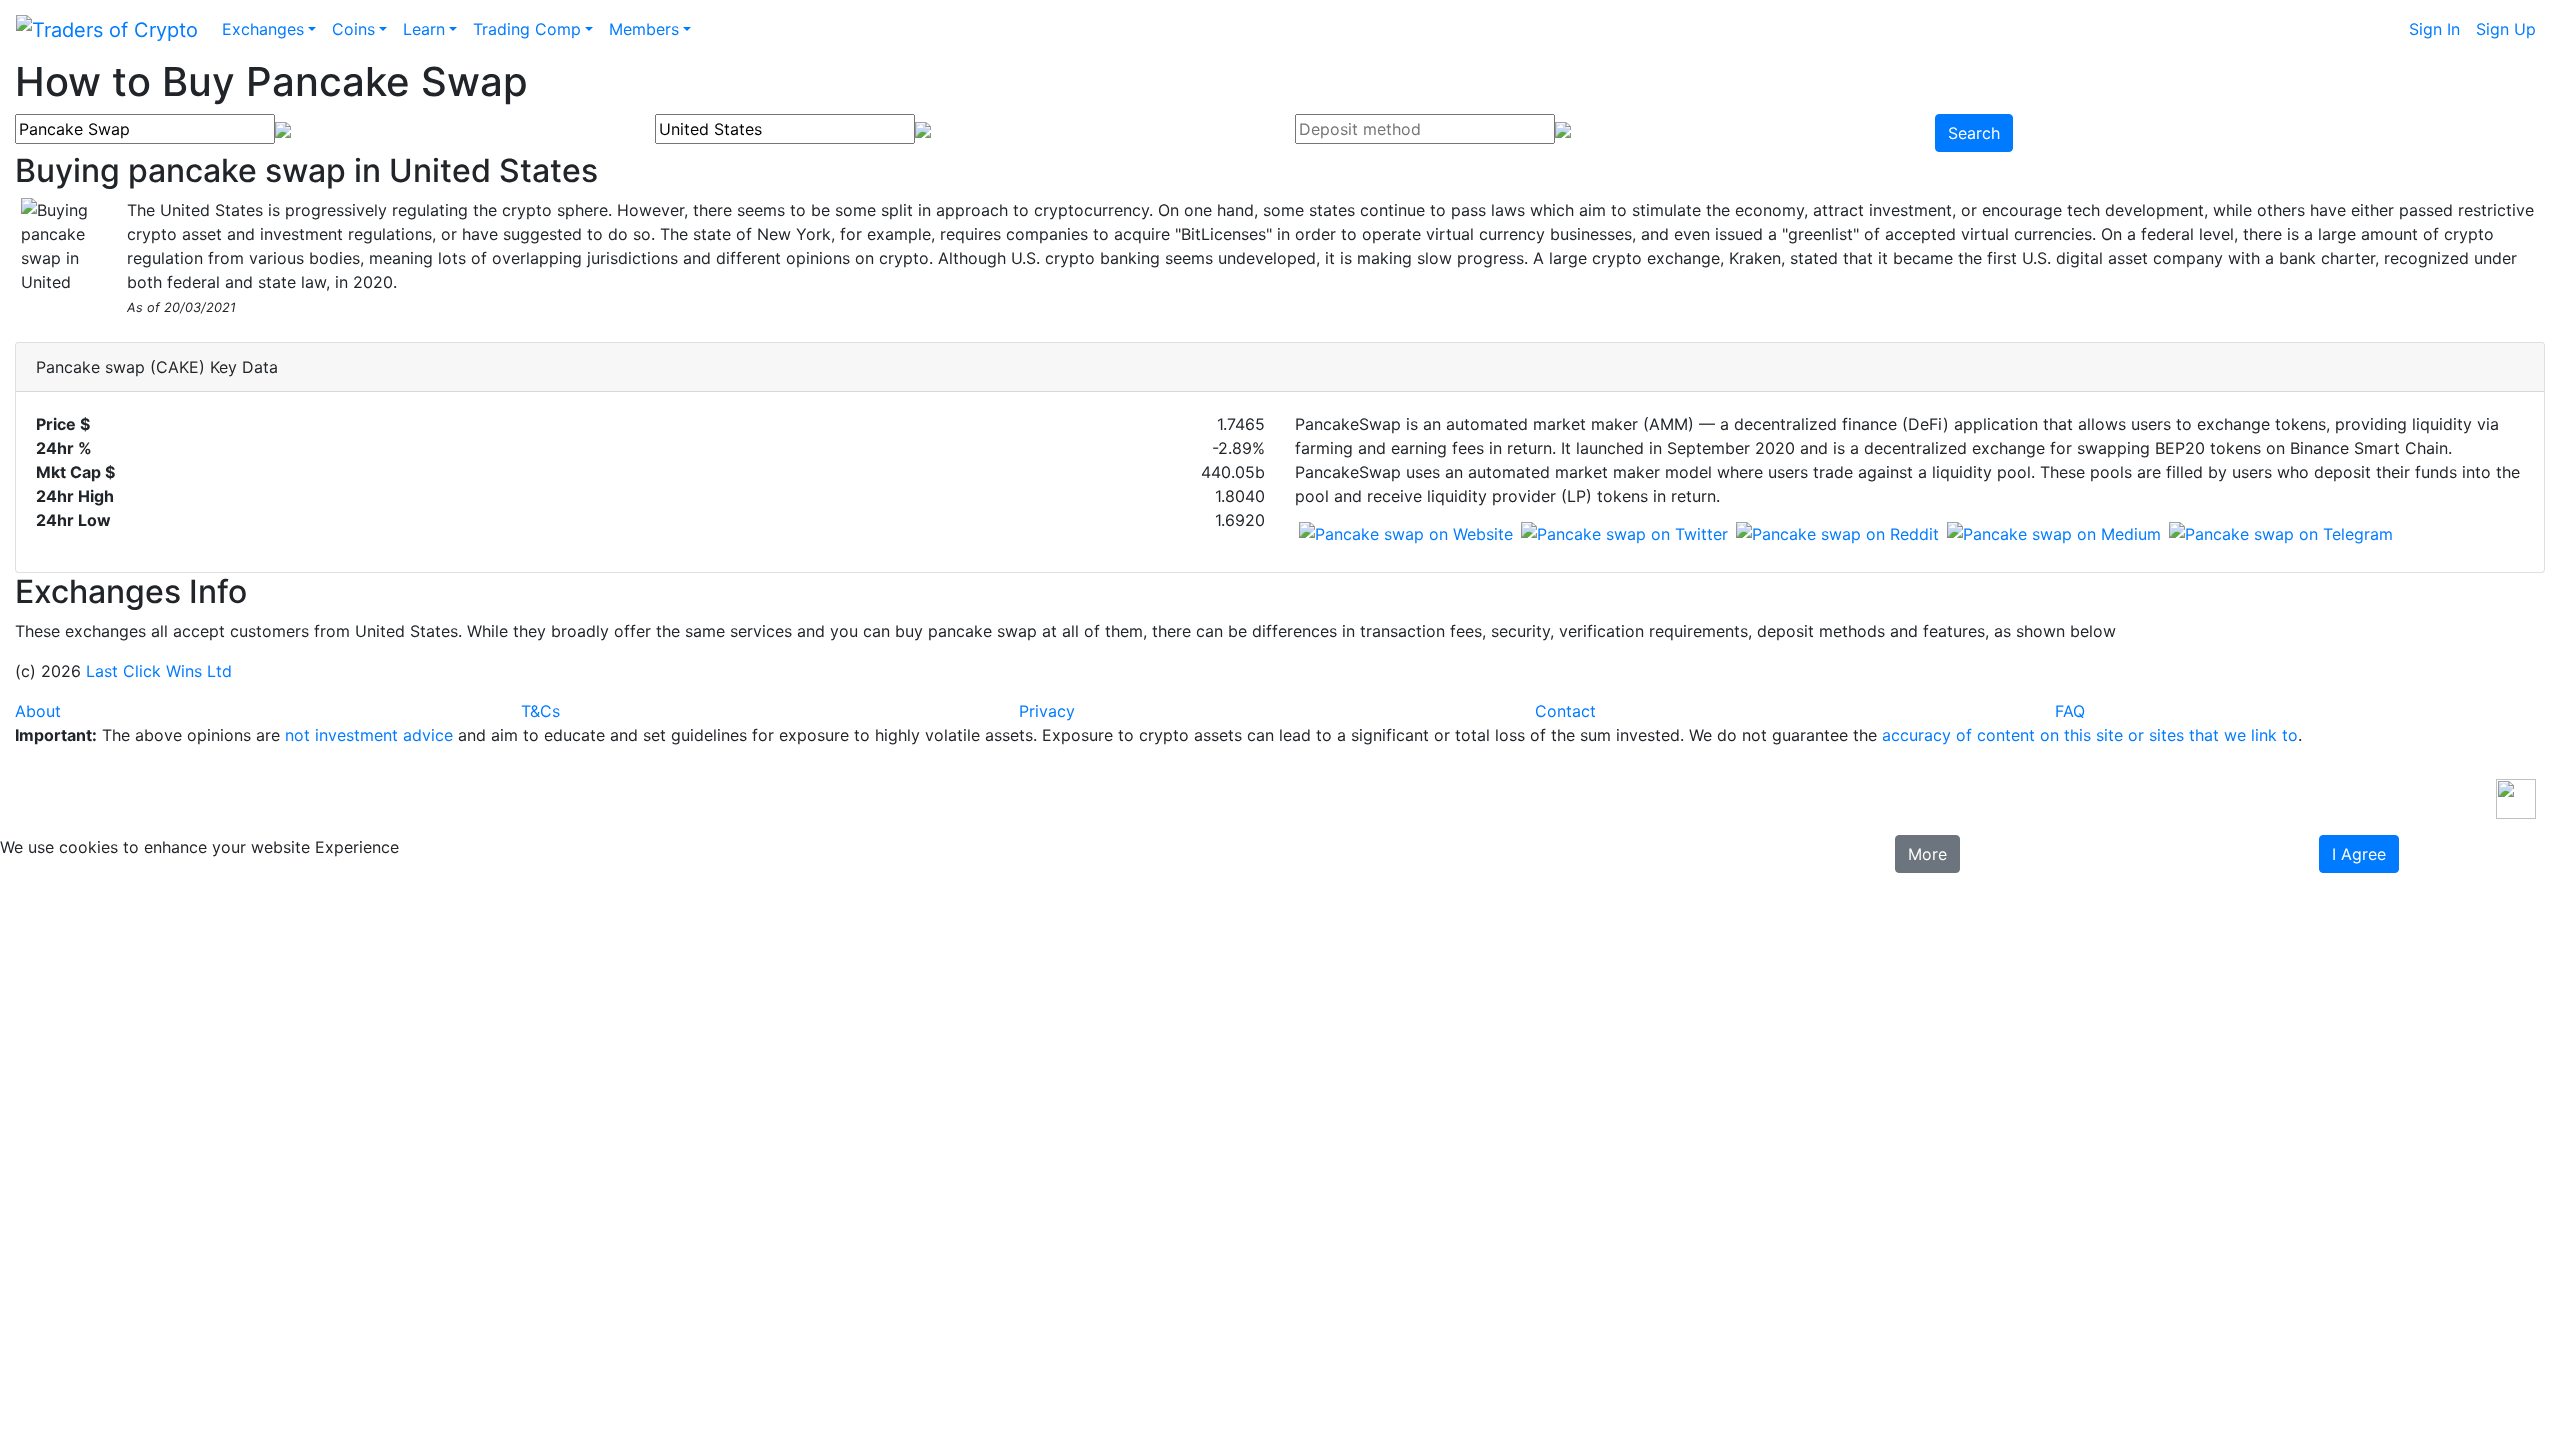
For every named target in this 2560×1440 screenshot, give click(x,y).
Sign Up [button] (2506, 29)
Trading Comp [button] (527, 29)
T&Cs (540, 711)
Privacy (1047, 711)
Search (1974, 133)
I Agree (2359, 854)
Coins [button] (353, 29)
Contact (1565, 711)
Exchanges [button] (263, 29)
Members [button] (644, 29)
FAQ (2070, 711)
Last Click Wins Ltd (159, 671)
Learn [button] (424, 29)
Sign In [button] (2434, 29)
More (1927, 854)
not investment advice (369, 735)
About (38, 711)
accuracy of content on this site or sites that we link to (2090, 735)
